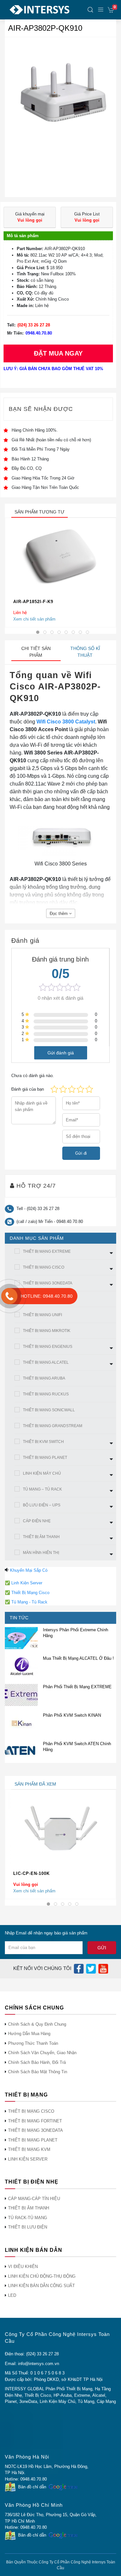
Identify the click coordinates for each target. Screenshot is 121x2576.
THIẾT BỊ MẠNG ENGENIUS (48, 1347)
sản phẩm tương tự (40, 512)
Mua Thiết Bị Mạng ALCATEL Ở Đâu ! (78, 1658)
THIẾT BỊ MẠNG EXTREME (47, 1251)
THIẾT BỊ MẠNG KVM (29, 2149)
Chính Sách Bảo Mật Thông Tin (38, 2072)
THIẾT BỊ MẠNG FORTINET (35, 2121)
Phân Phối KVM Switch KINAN (72, 1715)
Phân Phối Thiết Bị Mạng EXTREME (77, 1687)
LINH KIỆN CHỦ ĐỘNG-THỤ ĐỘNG (42, 2276)
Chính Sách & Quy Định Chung (37, 2024)
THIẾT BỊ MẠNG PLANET (45, 1458)
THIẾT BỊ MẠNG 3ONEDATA (48, 1283)
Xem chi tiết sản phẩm (34, 619)
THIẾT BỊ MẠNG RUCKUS (46, 1394)
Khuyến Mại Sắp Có (29, 1570)
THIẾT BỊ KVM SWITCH (43, 1442)
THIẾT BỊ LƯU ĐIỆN (28, 2227)
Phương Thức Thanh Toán (33, 2043)
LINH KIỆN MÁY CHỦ (42, 1473)
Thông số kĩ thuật (85, 652)
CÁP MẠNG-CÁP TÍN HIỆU (34, 2199)
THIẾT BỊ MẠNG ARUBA (44, 1378)
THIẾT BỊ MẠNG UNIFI (42, 1315)
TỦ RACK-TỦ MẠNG (28, 2218)
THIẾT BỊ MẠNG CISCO (44, 1267)
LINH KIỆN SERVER (28, 2159)
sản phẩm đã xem (35, 1784)
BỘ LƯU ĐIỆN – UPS (42, 1505)
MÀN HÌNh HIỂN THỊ (41, 1553)
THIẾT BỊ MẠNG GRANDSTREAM (53, 1426)
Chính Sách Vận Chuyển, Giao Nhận (42, 2053)
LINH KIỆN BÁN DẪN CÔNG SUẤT (41, 2286)
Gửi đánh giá (61, 1052)
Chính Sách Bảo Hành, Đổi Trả (37, 2062)
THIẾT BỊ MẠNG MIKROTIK (47, 1331)
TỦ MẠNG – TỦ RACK (42, 1489)
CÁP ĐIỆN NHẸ (37, 1521)
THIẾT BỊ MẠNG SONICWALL (49, 1410)
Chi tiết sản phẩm (36, 652)
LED (12, 2295)
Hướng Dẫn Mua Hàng (29, 2034)
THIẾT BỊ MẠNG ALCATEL (46, 1362)
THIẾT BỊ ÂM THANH (41, 1537)
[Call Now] (9, 1296)
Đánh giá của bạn (28, 1089)
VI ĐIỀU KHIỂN (23, 2267)
